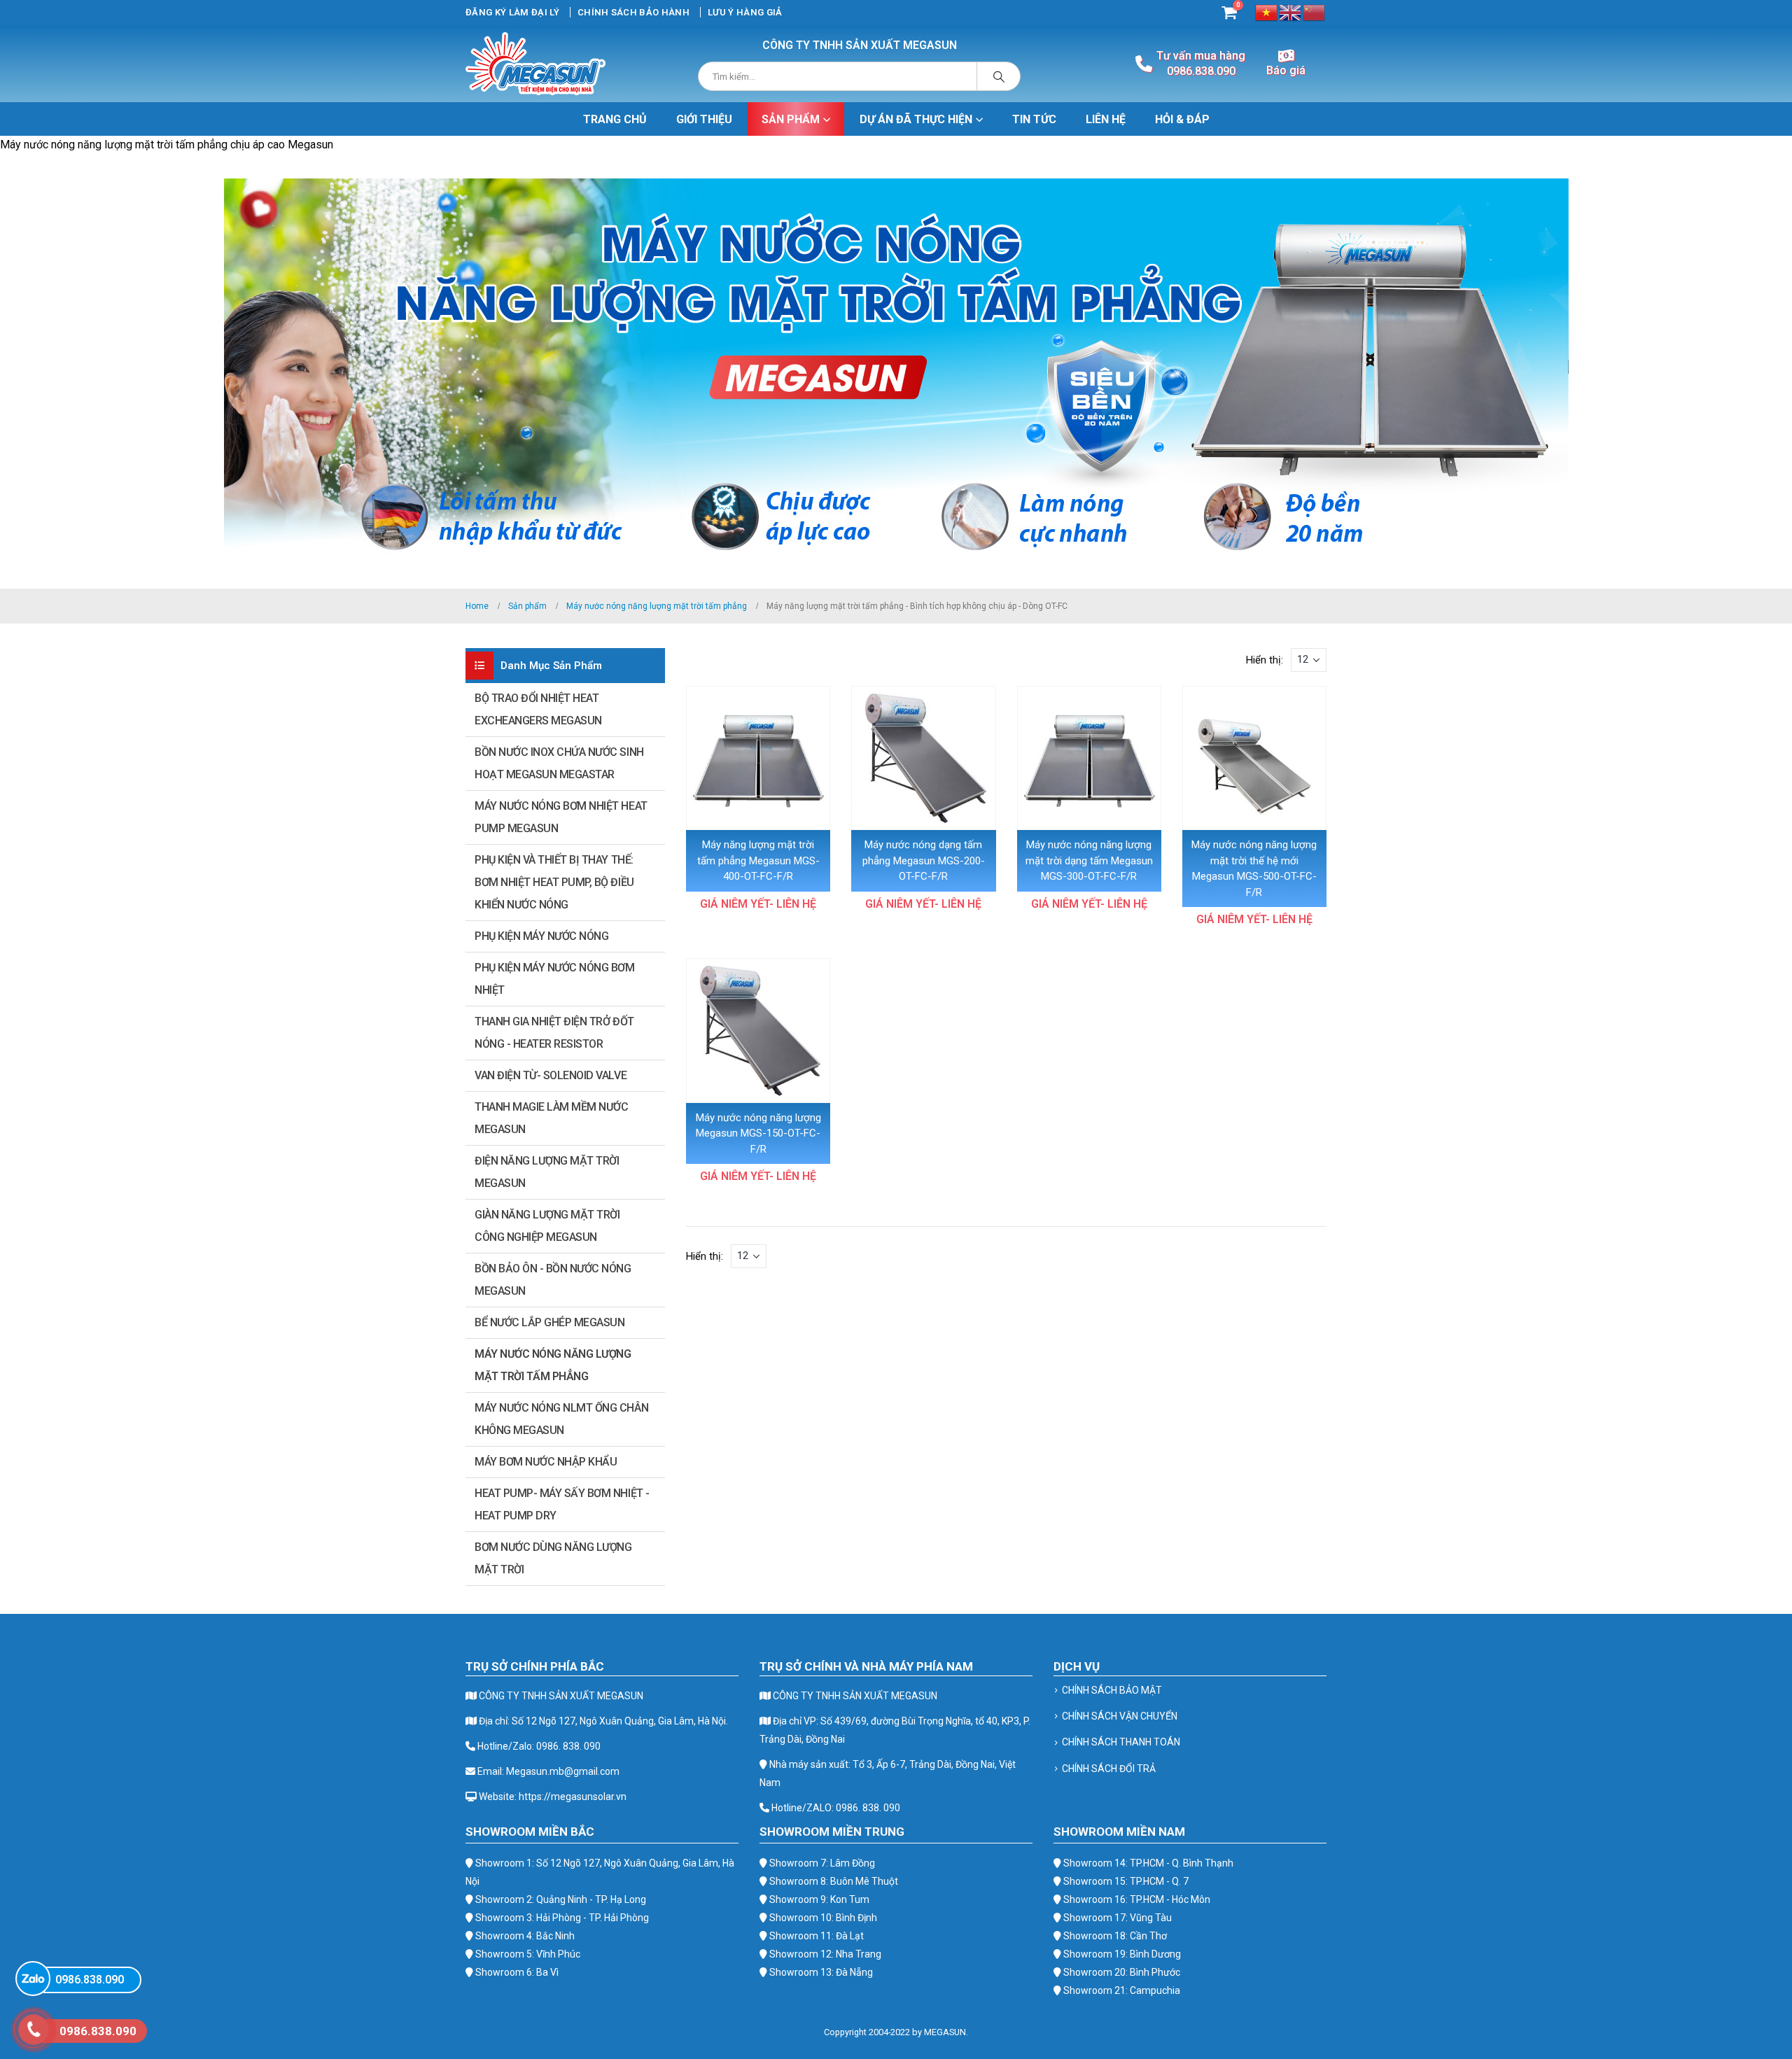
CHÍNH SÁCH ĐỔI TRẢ (1109, 1769)
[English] (1291, 12)
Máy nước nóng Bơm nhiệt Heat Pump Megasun (561, 817)
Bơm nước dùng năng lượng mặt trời (553, 1558)
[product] (758, 758)
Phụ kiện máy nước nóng (541, 936)
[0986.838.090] (33, 1979)
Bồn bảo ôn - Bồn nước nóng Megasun (553, 1280)
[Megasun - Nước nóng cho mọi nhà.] (535, 64)
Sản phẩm (791, 119)
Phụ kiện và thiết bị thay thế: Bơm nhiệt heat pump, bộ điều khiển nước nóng (554, 882)
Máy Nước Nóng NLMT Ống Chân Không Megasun (561, 1419)
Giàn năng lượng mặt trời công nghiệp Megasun (547, 1226)
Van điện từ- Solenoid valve (551, 1075)
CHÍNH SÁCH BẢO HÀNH (633, 12)
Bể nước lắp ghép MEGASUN (549, 1322)
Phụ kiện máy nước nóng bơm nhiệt (555, 979)
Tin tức (1034, 119)
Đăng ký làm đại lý (512, 12)
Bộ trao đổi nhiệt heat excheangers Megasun (538, 709)
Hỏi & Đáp (1182, 119)
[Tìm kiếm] (999, 76)
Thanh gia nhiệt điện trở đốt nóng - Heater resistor (554, 1033)
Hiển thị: (1265, 660)
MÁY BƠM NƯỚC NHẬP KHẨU (546, 1462)
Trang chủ (615, 119)
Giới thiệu (704, 119)
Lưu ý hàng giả (745, 12)
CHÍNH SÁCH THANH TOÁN (1121, 1742)
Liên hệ (1106, 119)
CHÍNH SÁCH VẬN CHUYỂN (1120, 1716)
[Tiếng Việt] (1267, 12)
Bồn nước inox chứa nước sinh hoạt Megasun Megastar (559, 763)
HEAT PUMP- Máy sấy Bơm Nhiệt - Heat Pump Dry (562, 1504)
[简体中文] (1315, 12)
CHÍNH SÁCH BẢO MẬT (1112, 1690)
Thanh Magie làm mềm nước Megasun (551, 1118)
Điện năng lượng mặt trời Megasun (547, 1172)
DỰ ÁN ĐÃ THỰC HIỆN (916, 119)
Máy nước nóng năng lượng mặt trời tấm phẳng (553, 1365)
